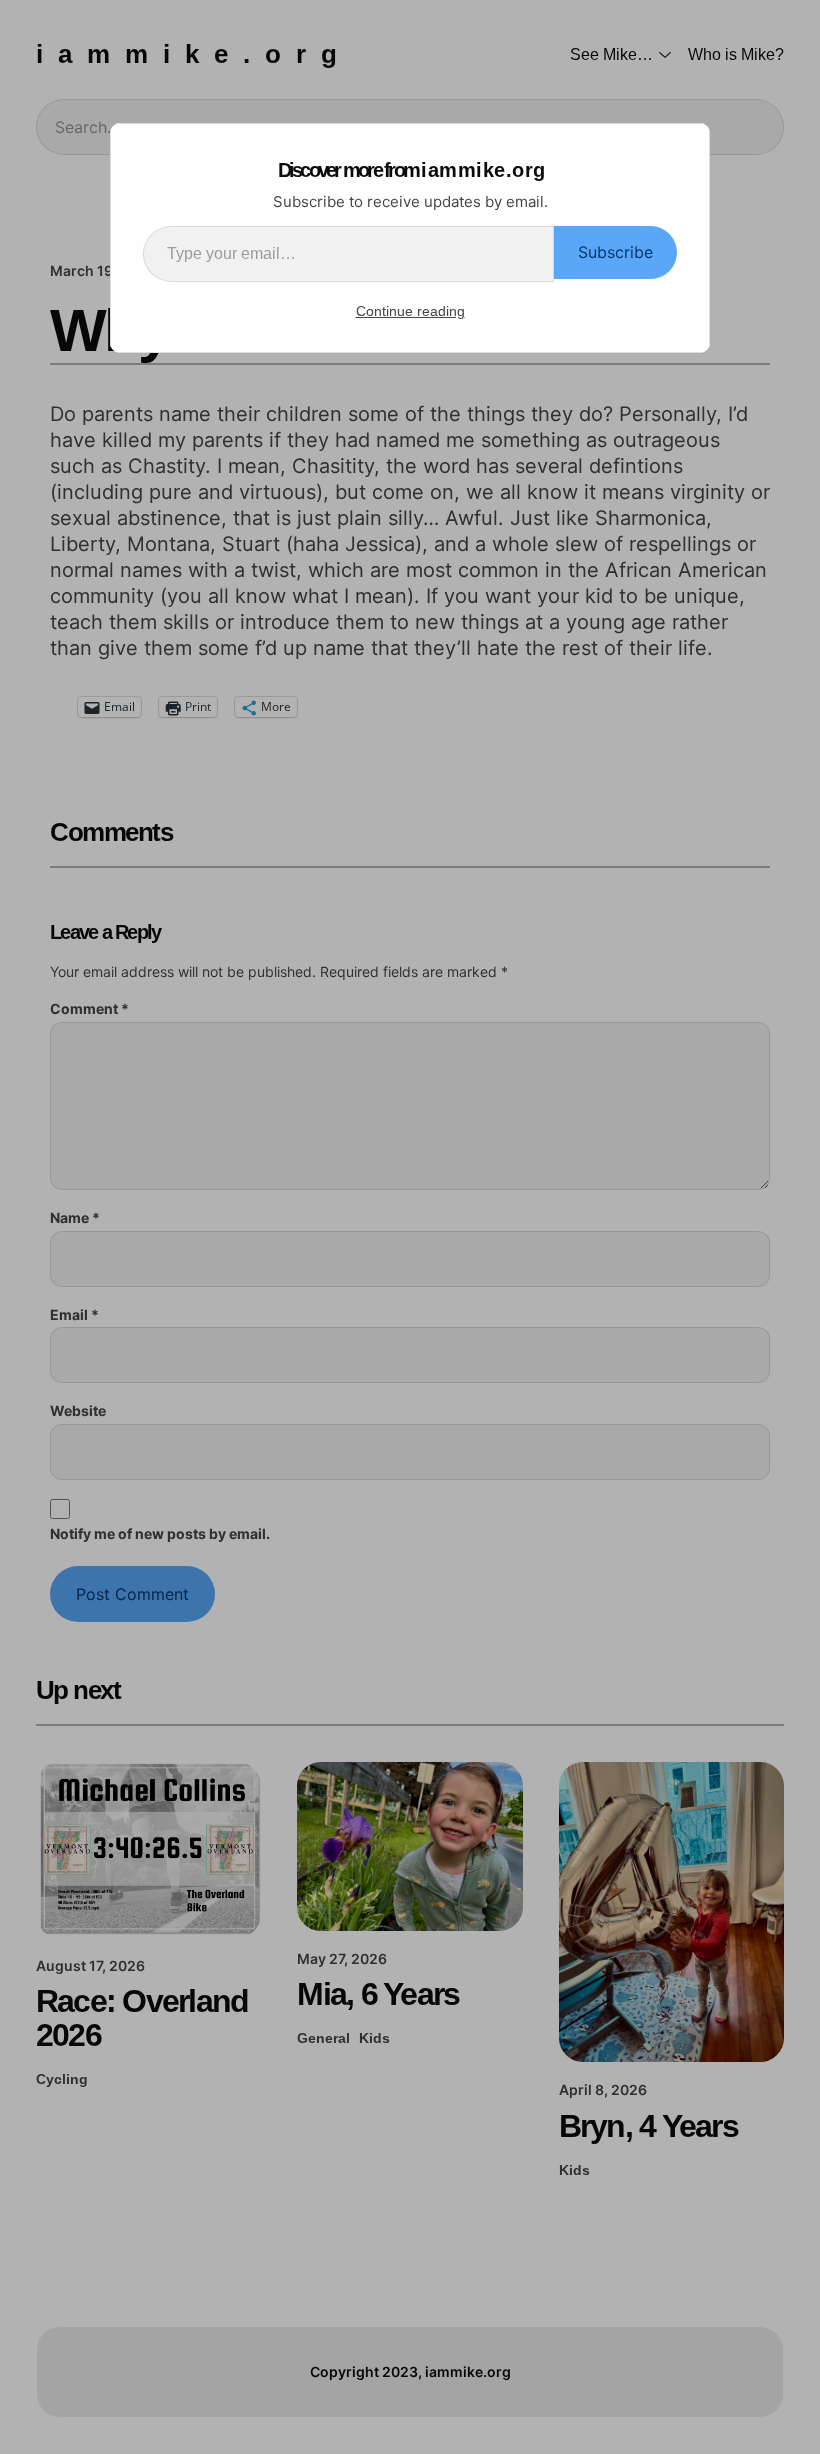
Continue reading (410, 311)
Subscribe (615, 252)
